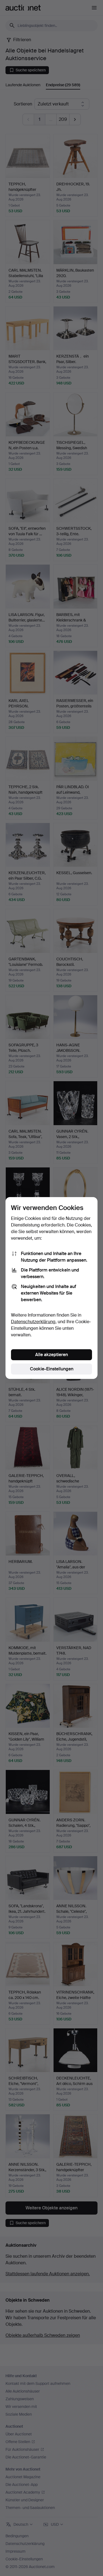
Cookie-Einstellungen (52, 1369)
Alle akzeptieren (51, 1355)
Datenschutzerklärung (33, 1322)
